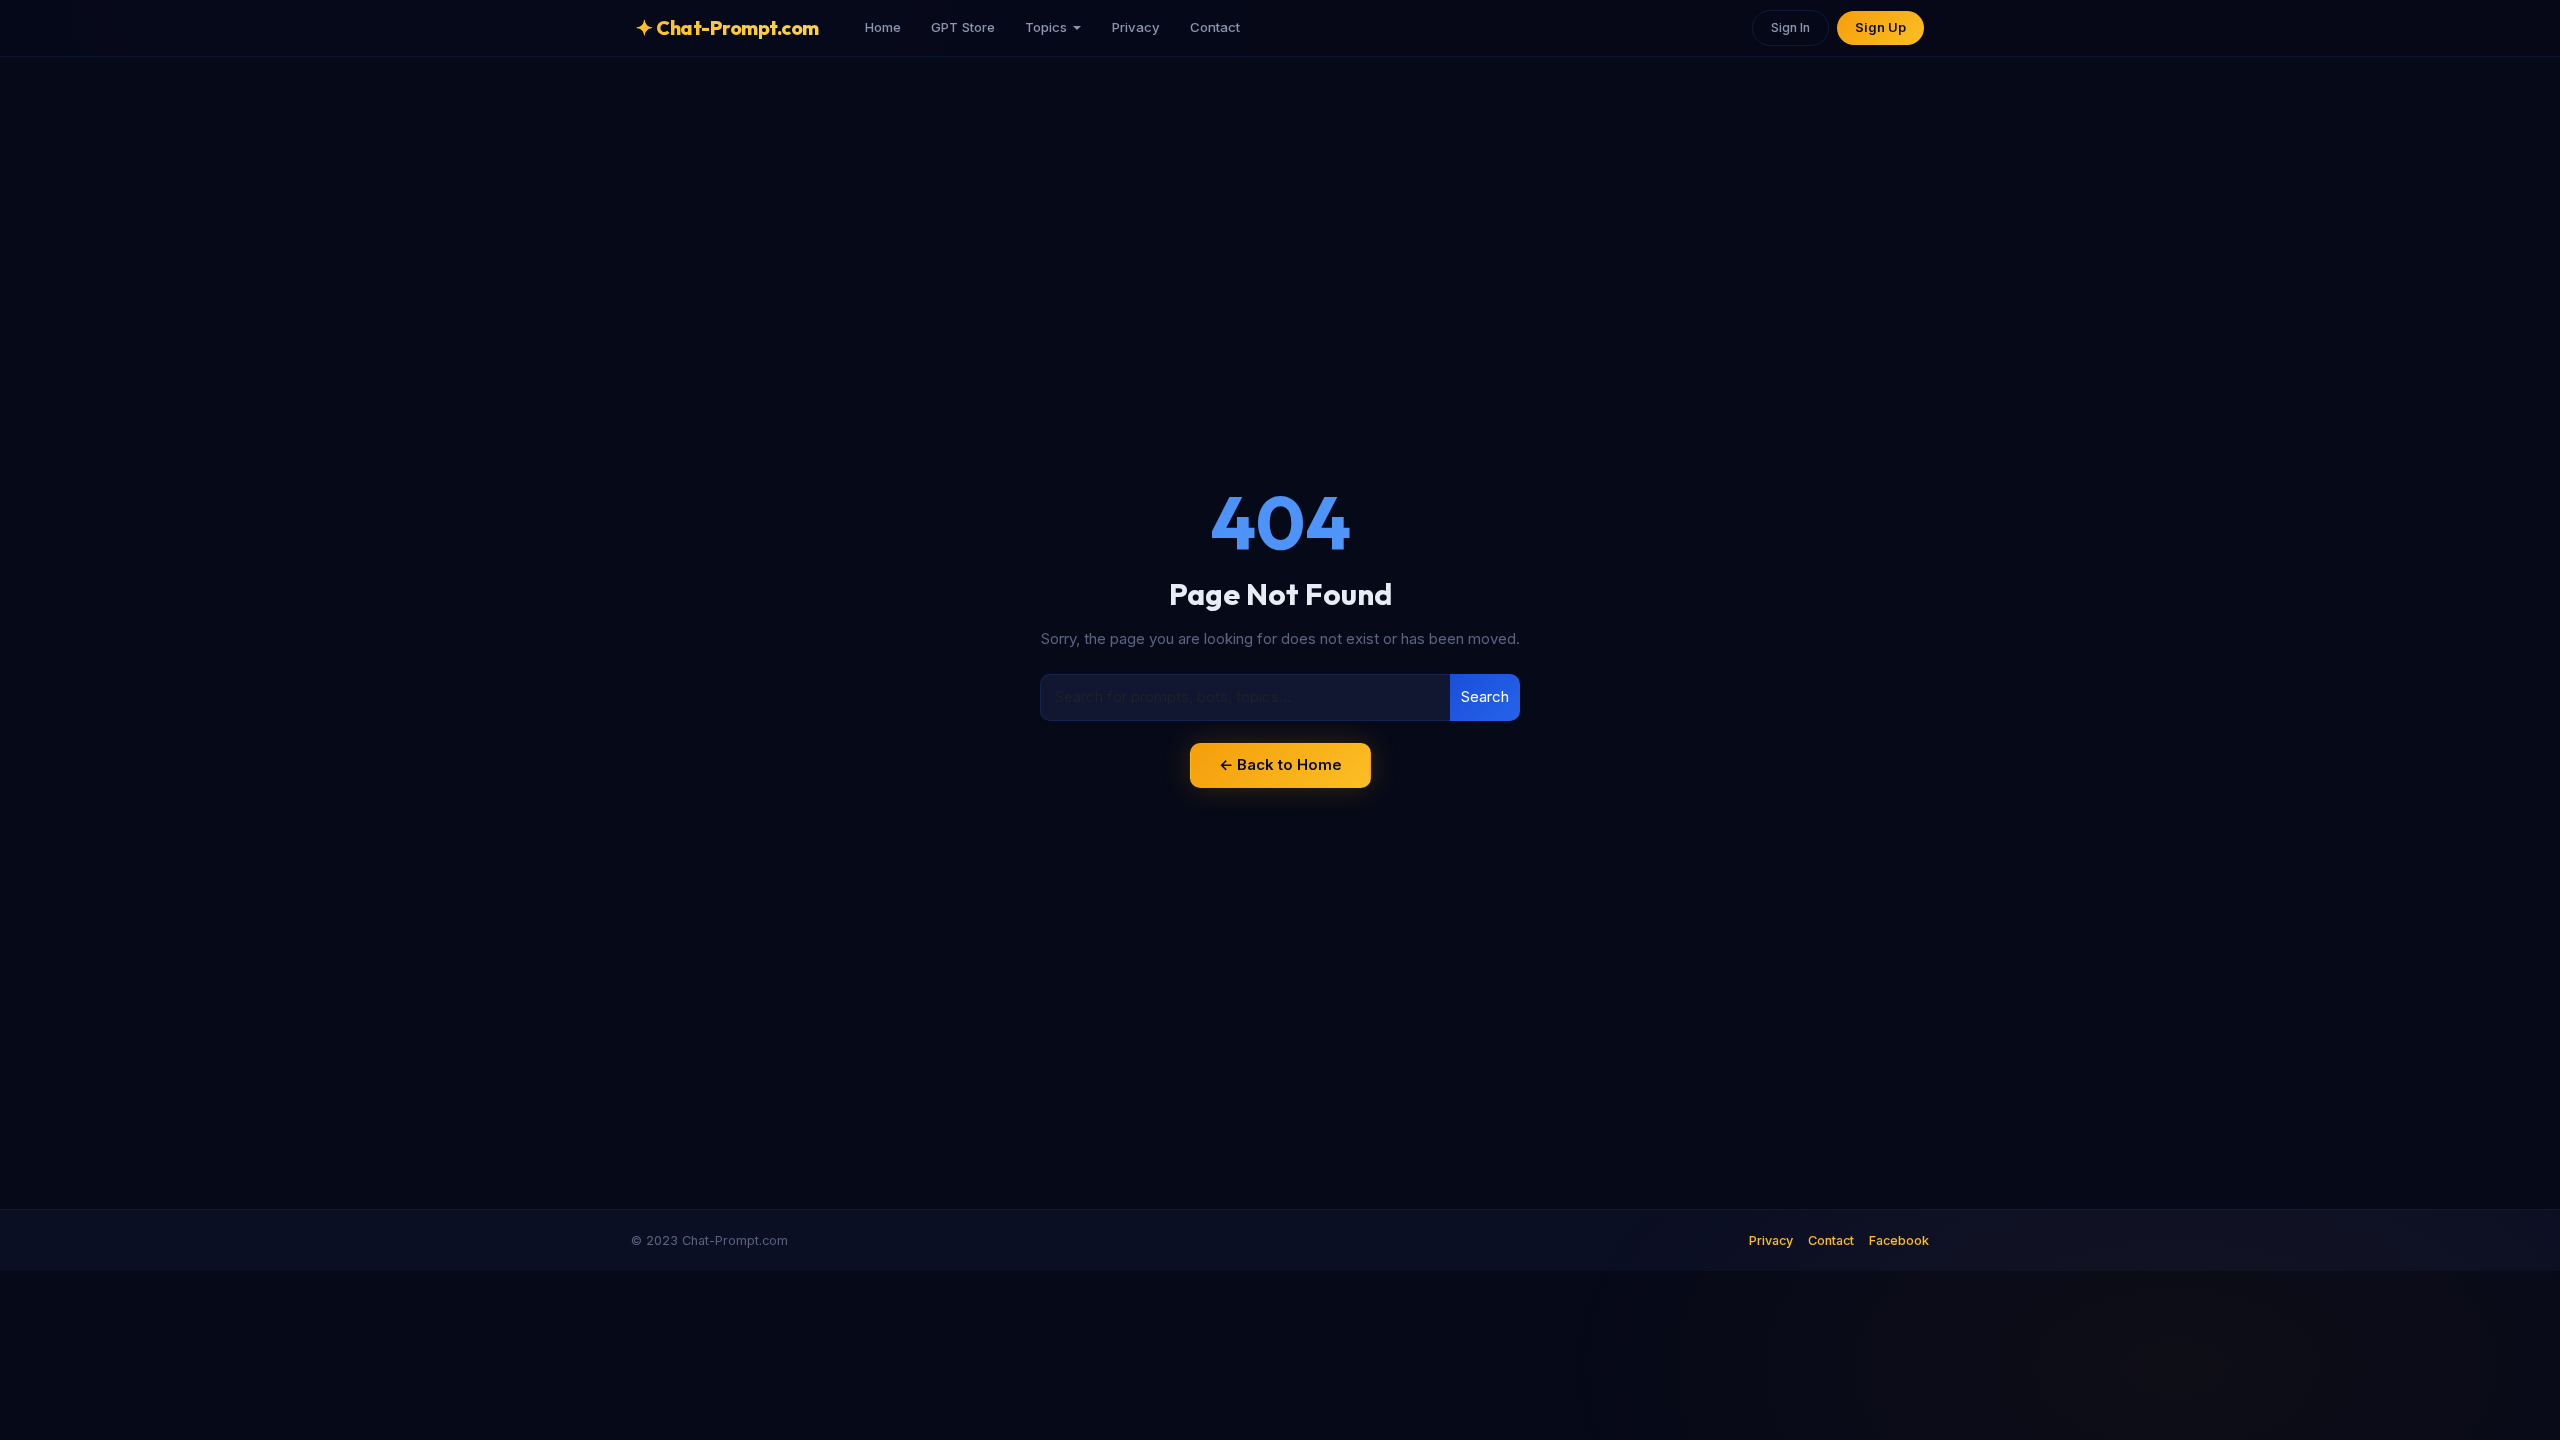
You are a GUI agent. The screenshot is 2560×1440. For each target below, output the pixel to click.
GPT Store (963, 27)
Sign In (1790, 27)
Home (883, 27)
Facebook (1899, 1240)
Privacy (1136, 27)
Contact (1215, 27)
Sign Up (1880, 27)
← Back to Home (1280, 764)
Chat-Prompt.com (727, 27)
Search (1485, 696)
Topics (1046, 27)
